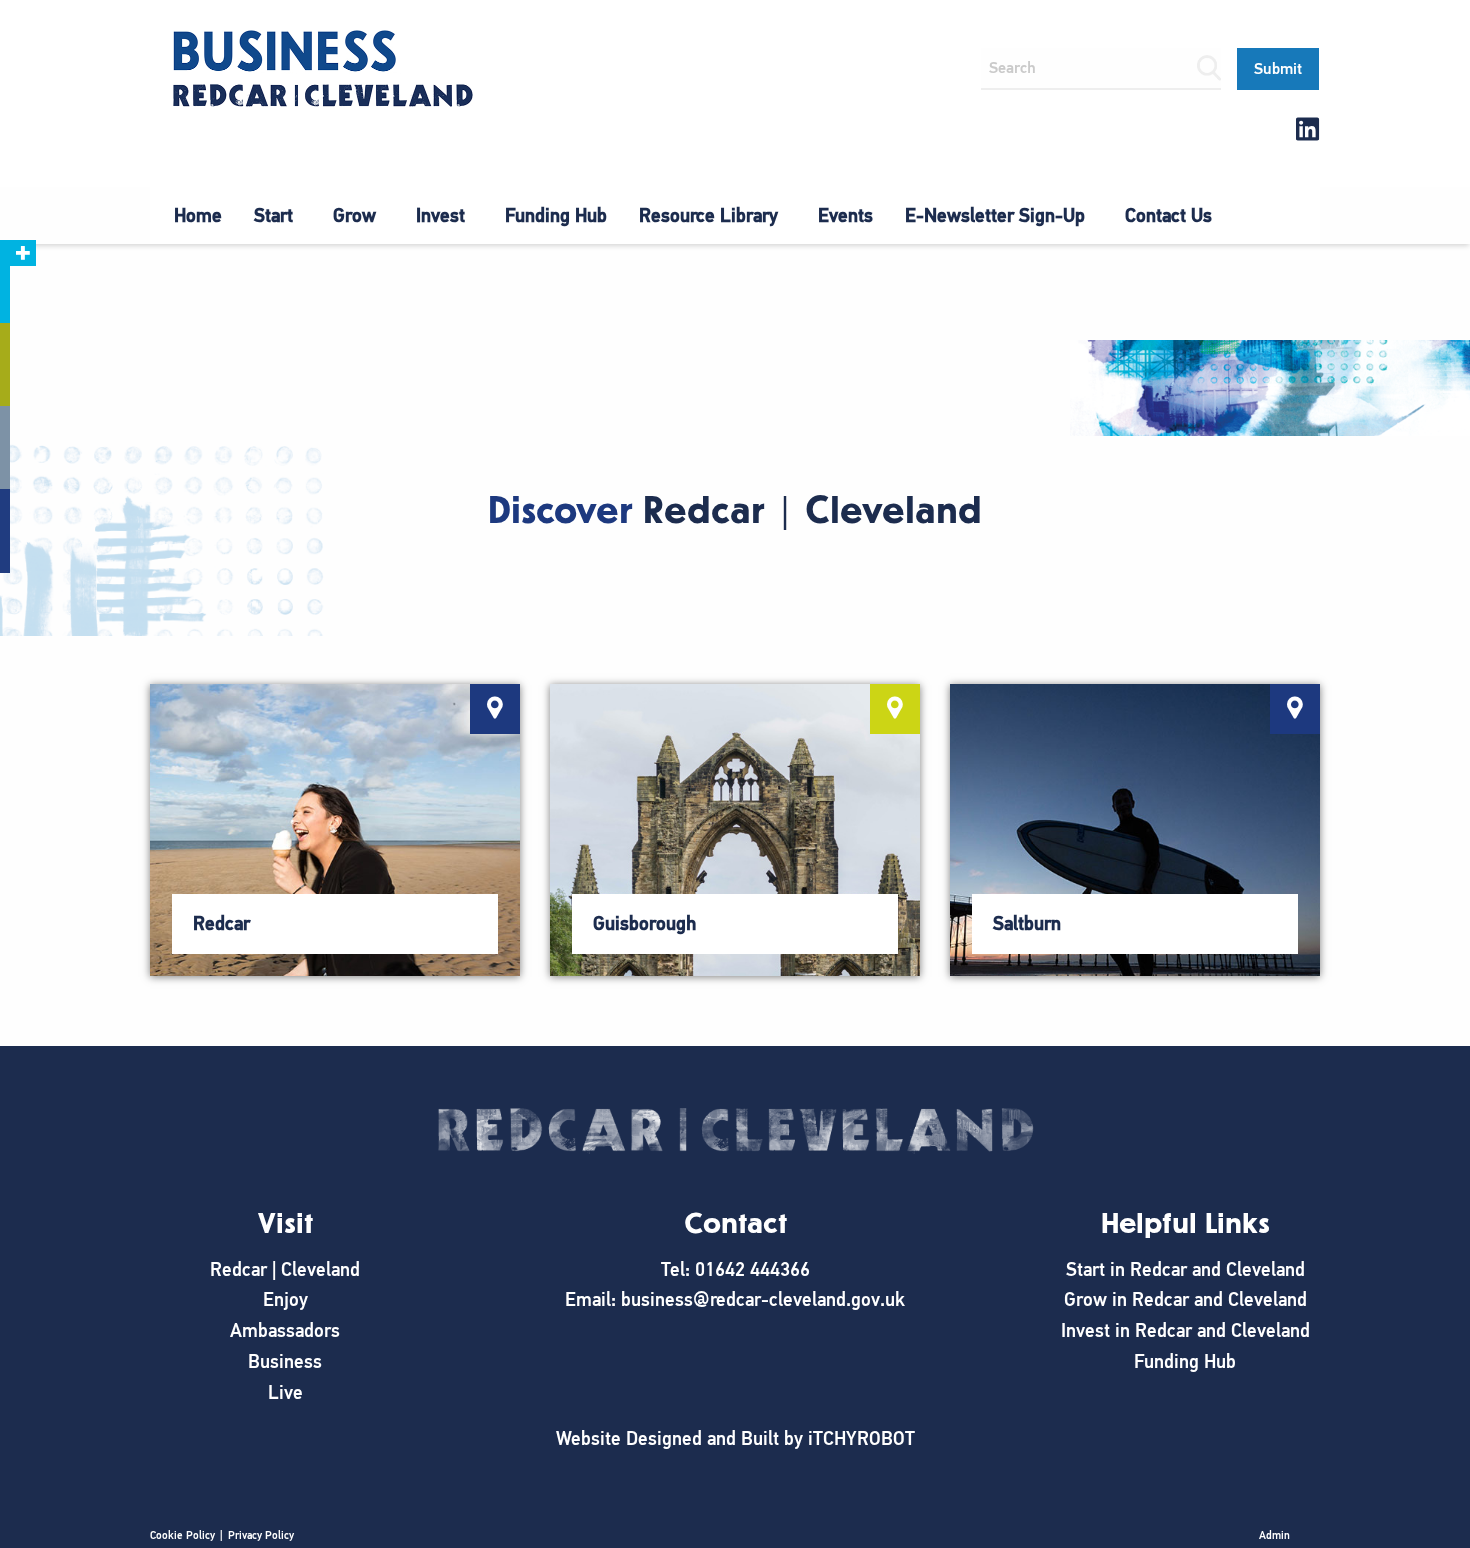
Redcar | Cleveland (285, 1269)
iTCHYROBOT (861, 1438)
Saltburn (1027, 923)
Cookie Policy (182, 1535)
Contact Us (1168, 215)
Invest (440, 215)
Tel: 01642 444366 (735, 1269)
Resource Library (708, 215)
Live (285, 1392)
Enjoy (285, 1299)
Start (273, 215)
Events (845, 215)
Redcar (221, 923)
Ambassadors (285, 1330)
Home (198, 215)
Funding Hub (556, 215)
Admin (1274, 1535)
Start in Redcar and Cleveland (1185, 1269)
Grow (354, 215)
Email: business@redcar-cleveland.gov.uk (735, 1299)
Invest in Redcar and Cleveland (1185, 1330)
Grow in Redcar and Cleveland (1185, 1299)
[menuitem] (198, 216)
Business (285, 1361)
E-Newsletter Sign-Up (995, 215)
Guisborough (644, 923)
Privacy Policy (261, 1535)
